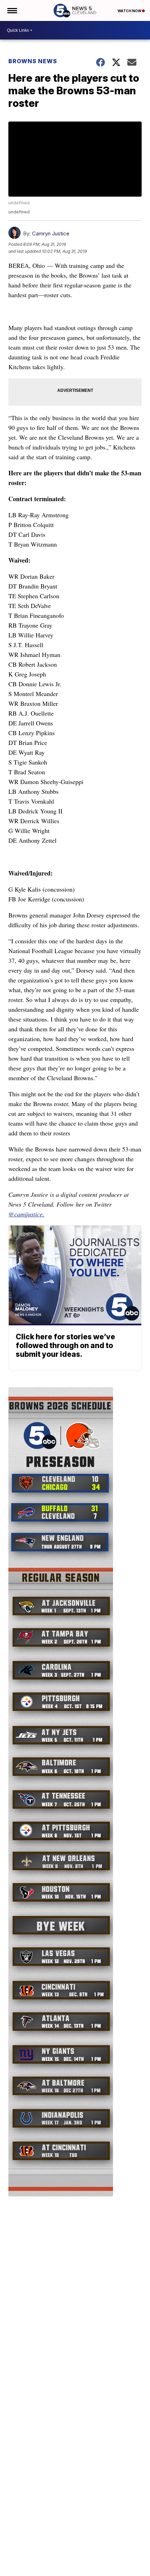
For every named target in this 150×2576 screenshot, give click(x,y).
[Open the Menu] (12, 10)
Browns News (33, 61)
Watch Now (130, 11)
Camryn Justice (51, 233)
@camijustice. (26, 1214)
